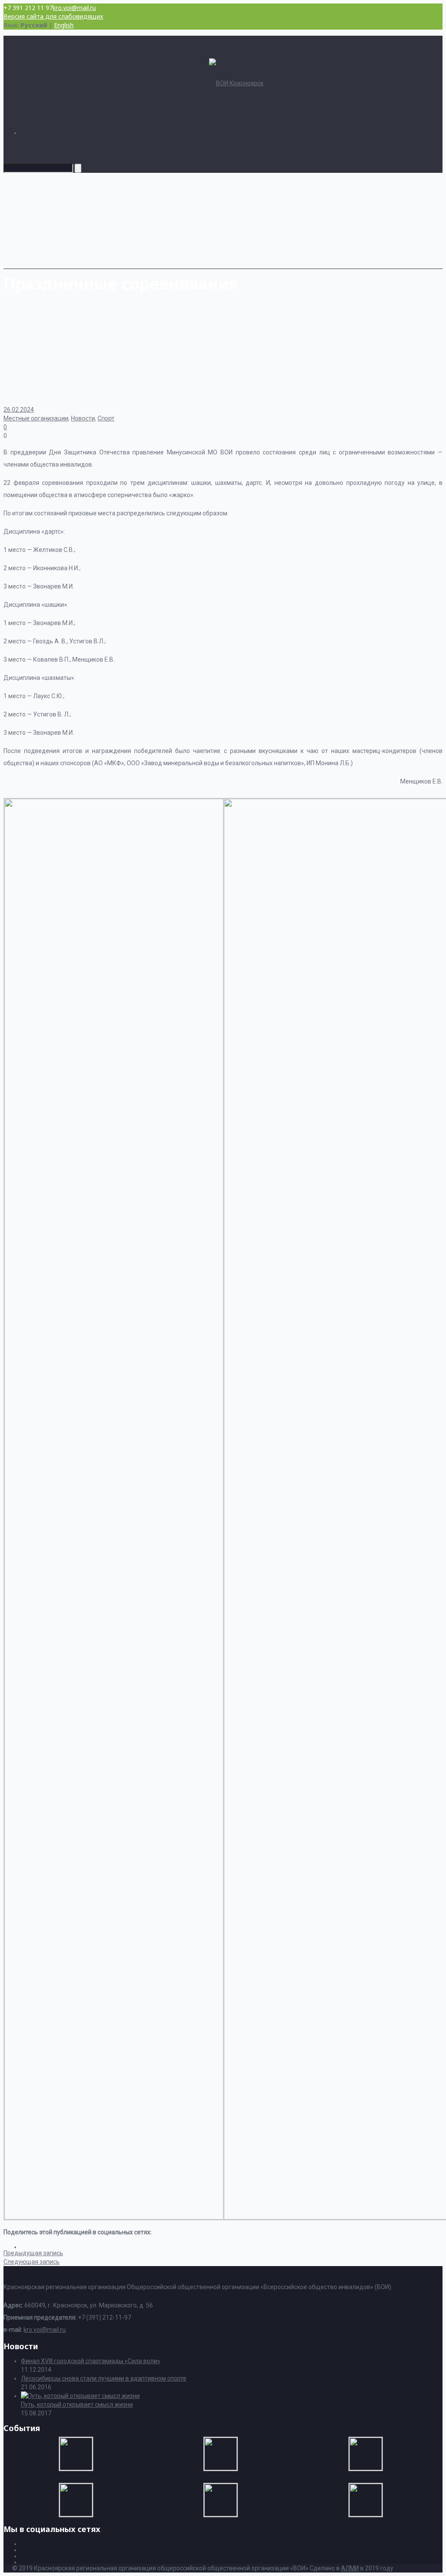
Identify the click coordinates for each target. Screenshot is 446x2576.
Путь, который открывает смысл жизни (77, 2404)
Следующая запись (32, 2262)
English (64, 25)
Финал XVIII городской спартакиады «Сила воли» (91, 2361)
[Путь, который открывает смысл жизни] (80, 2396)
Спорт (106, 418)
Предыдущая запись (33, 2253)
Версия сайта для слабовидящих (53, 16)
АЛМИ (350, 2568)
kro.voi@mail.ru (74, 8)
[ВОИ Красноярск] (236, 83)
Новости (83, 418)
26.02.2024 (19, 410)
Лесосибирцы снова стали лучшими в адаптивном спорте (104, 2378)
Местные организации (36, 418)
